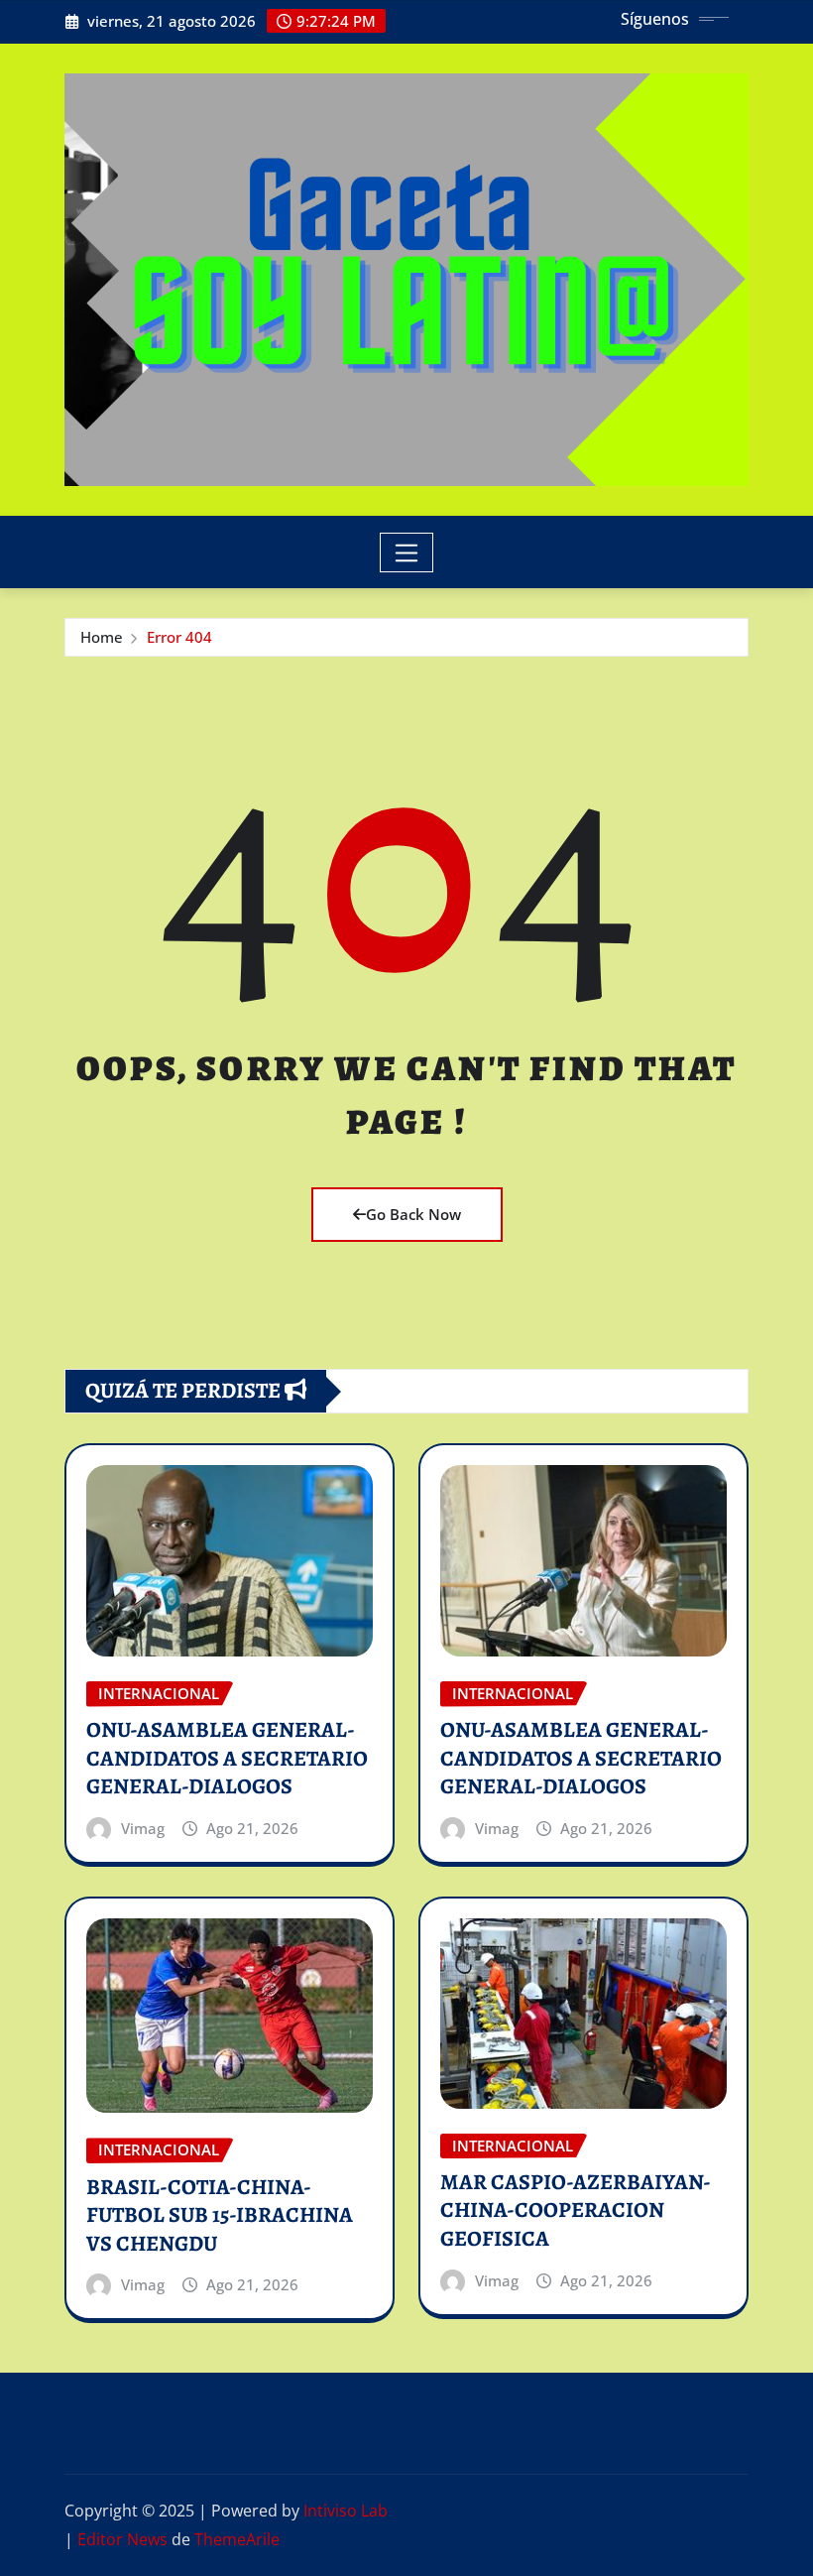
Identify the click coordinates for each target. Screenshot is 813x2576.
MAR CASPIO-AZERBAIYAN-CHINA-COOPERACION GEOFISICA (576, 2210)
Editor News (122, 2539)
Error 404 (179, 637)
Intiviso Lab (346, 2511)
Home (102, 637)
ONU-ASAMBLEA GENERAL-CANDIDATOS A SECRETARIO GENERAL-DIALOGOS (227, 1758)
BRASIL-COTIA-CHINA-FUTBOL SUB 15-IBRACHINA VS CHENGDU (220, 2215)
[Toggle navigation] (407, 552)
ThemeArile (237, 2539)
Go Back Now (413, 1214)
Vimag (143, 1828)
